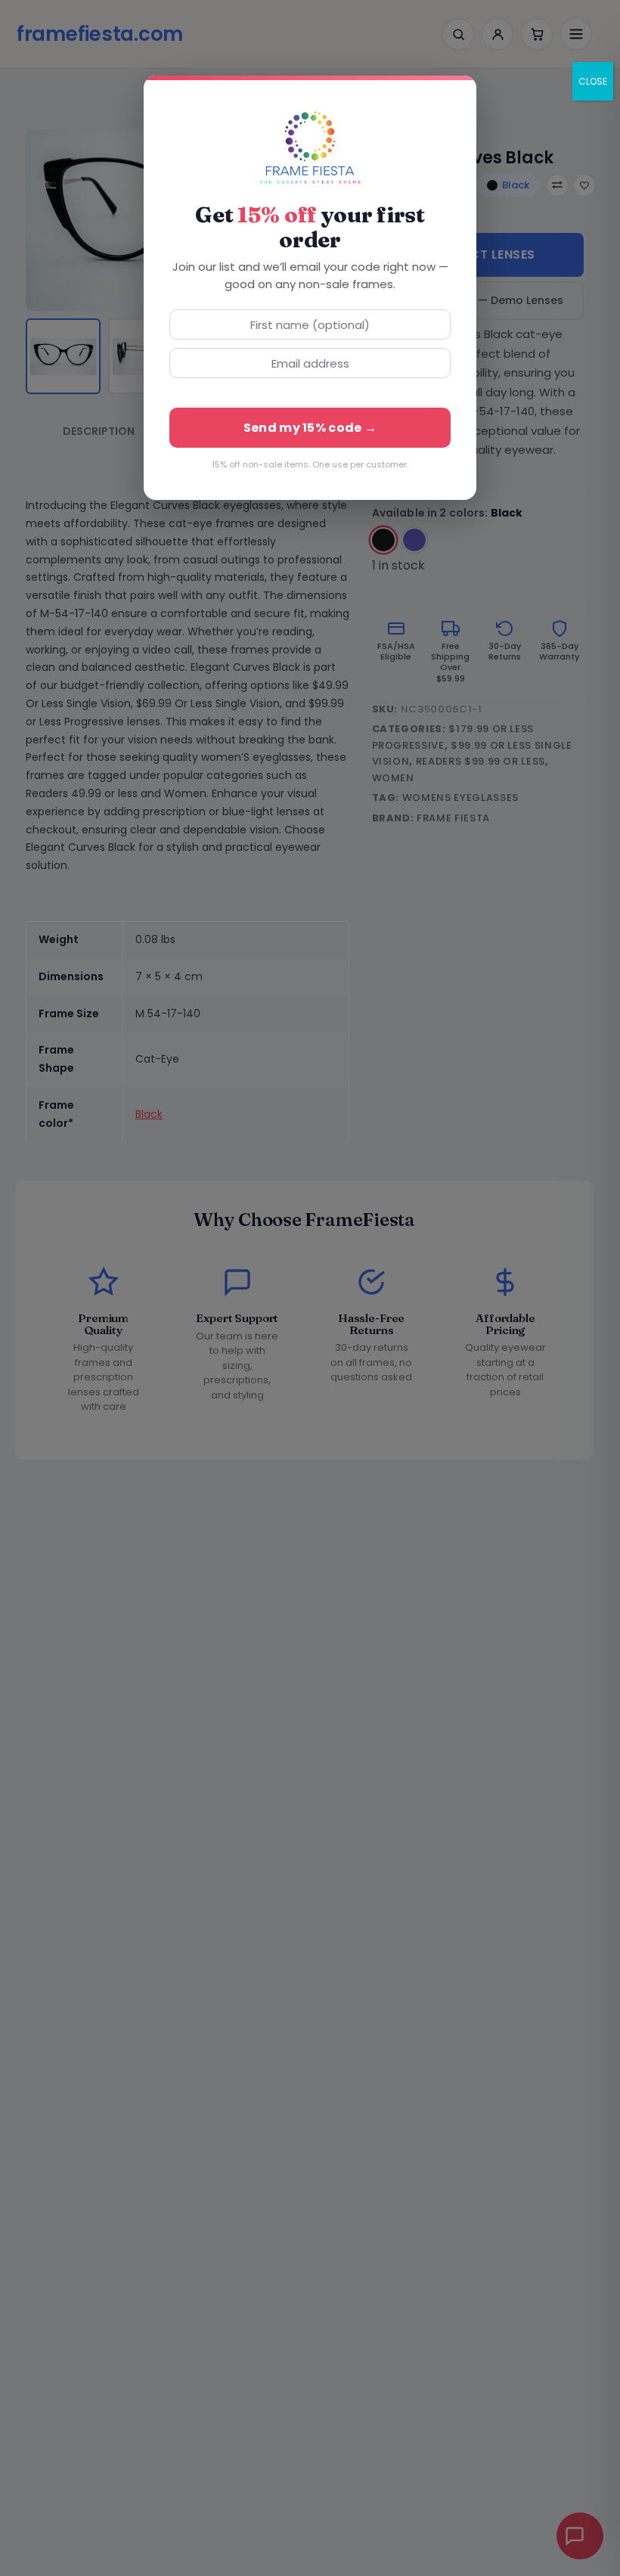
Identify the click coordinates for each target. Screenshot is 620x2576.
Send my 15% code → (310, 428)
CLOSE (593, 81)
